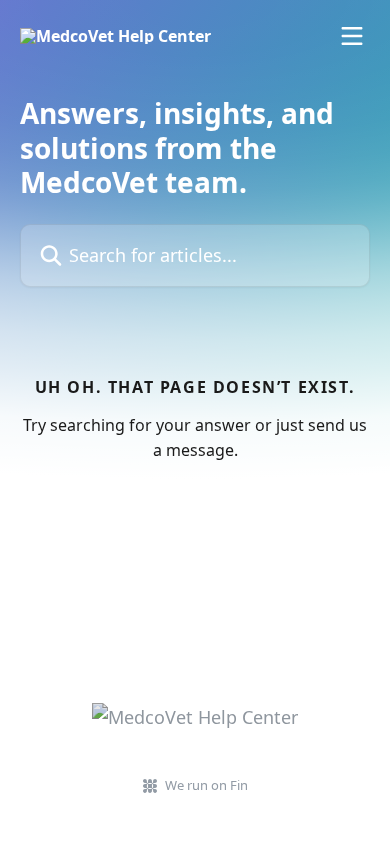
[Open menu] (352, 36)
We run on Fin (206, 785)
